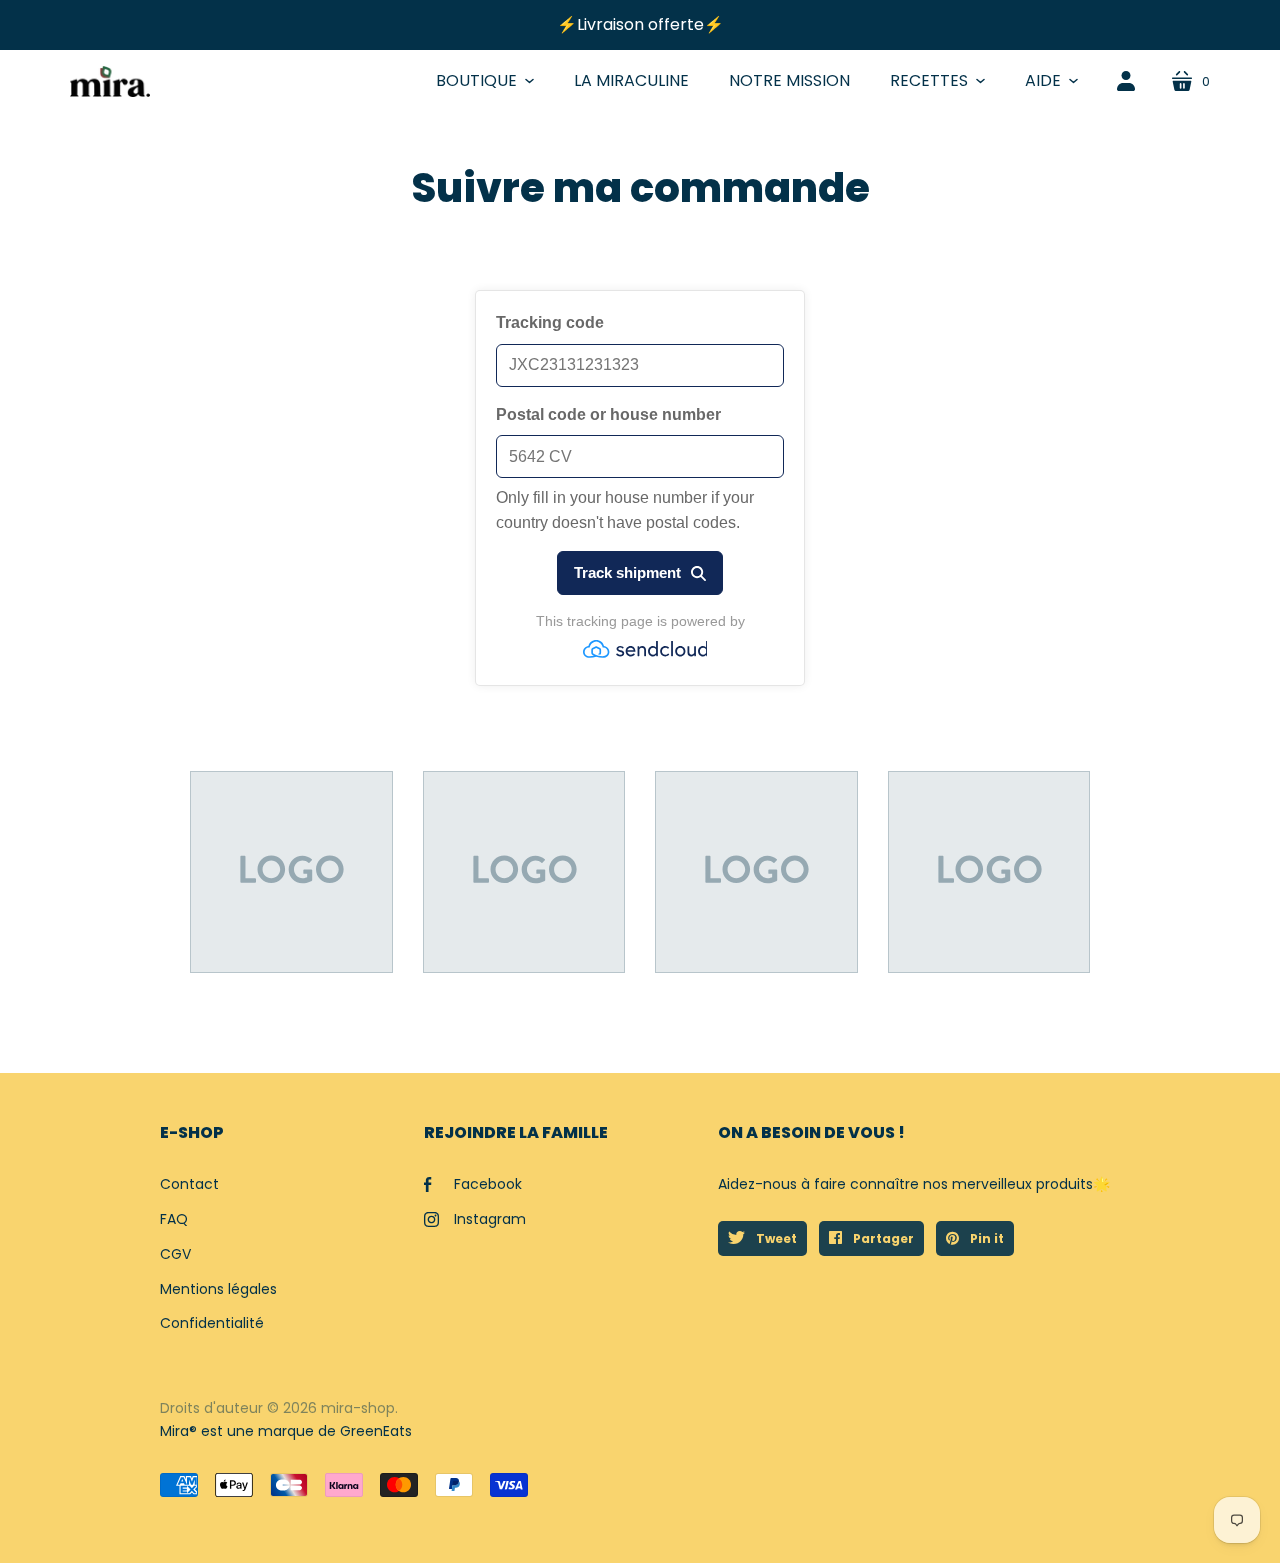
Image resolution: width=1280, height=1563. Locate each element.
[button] (485, 81)
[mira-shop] (110, 81)
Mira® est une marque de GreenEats (286, 1431)
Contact (189, 1184)
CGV (175, 1254)
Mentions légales (218, 1289)
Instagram (490, 1219)
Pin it (985, 1238)
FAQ (174, 1219)
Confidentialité (212, 1323)
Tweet (775, 1238)
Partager (882, 1238)
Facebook (488, 1184)
